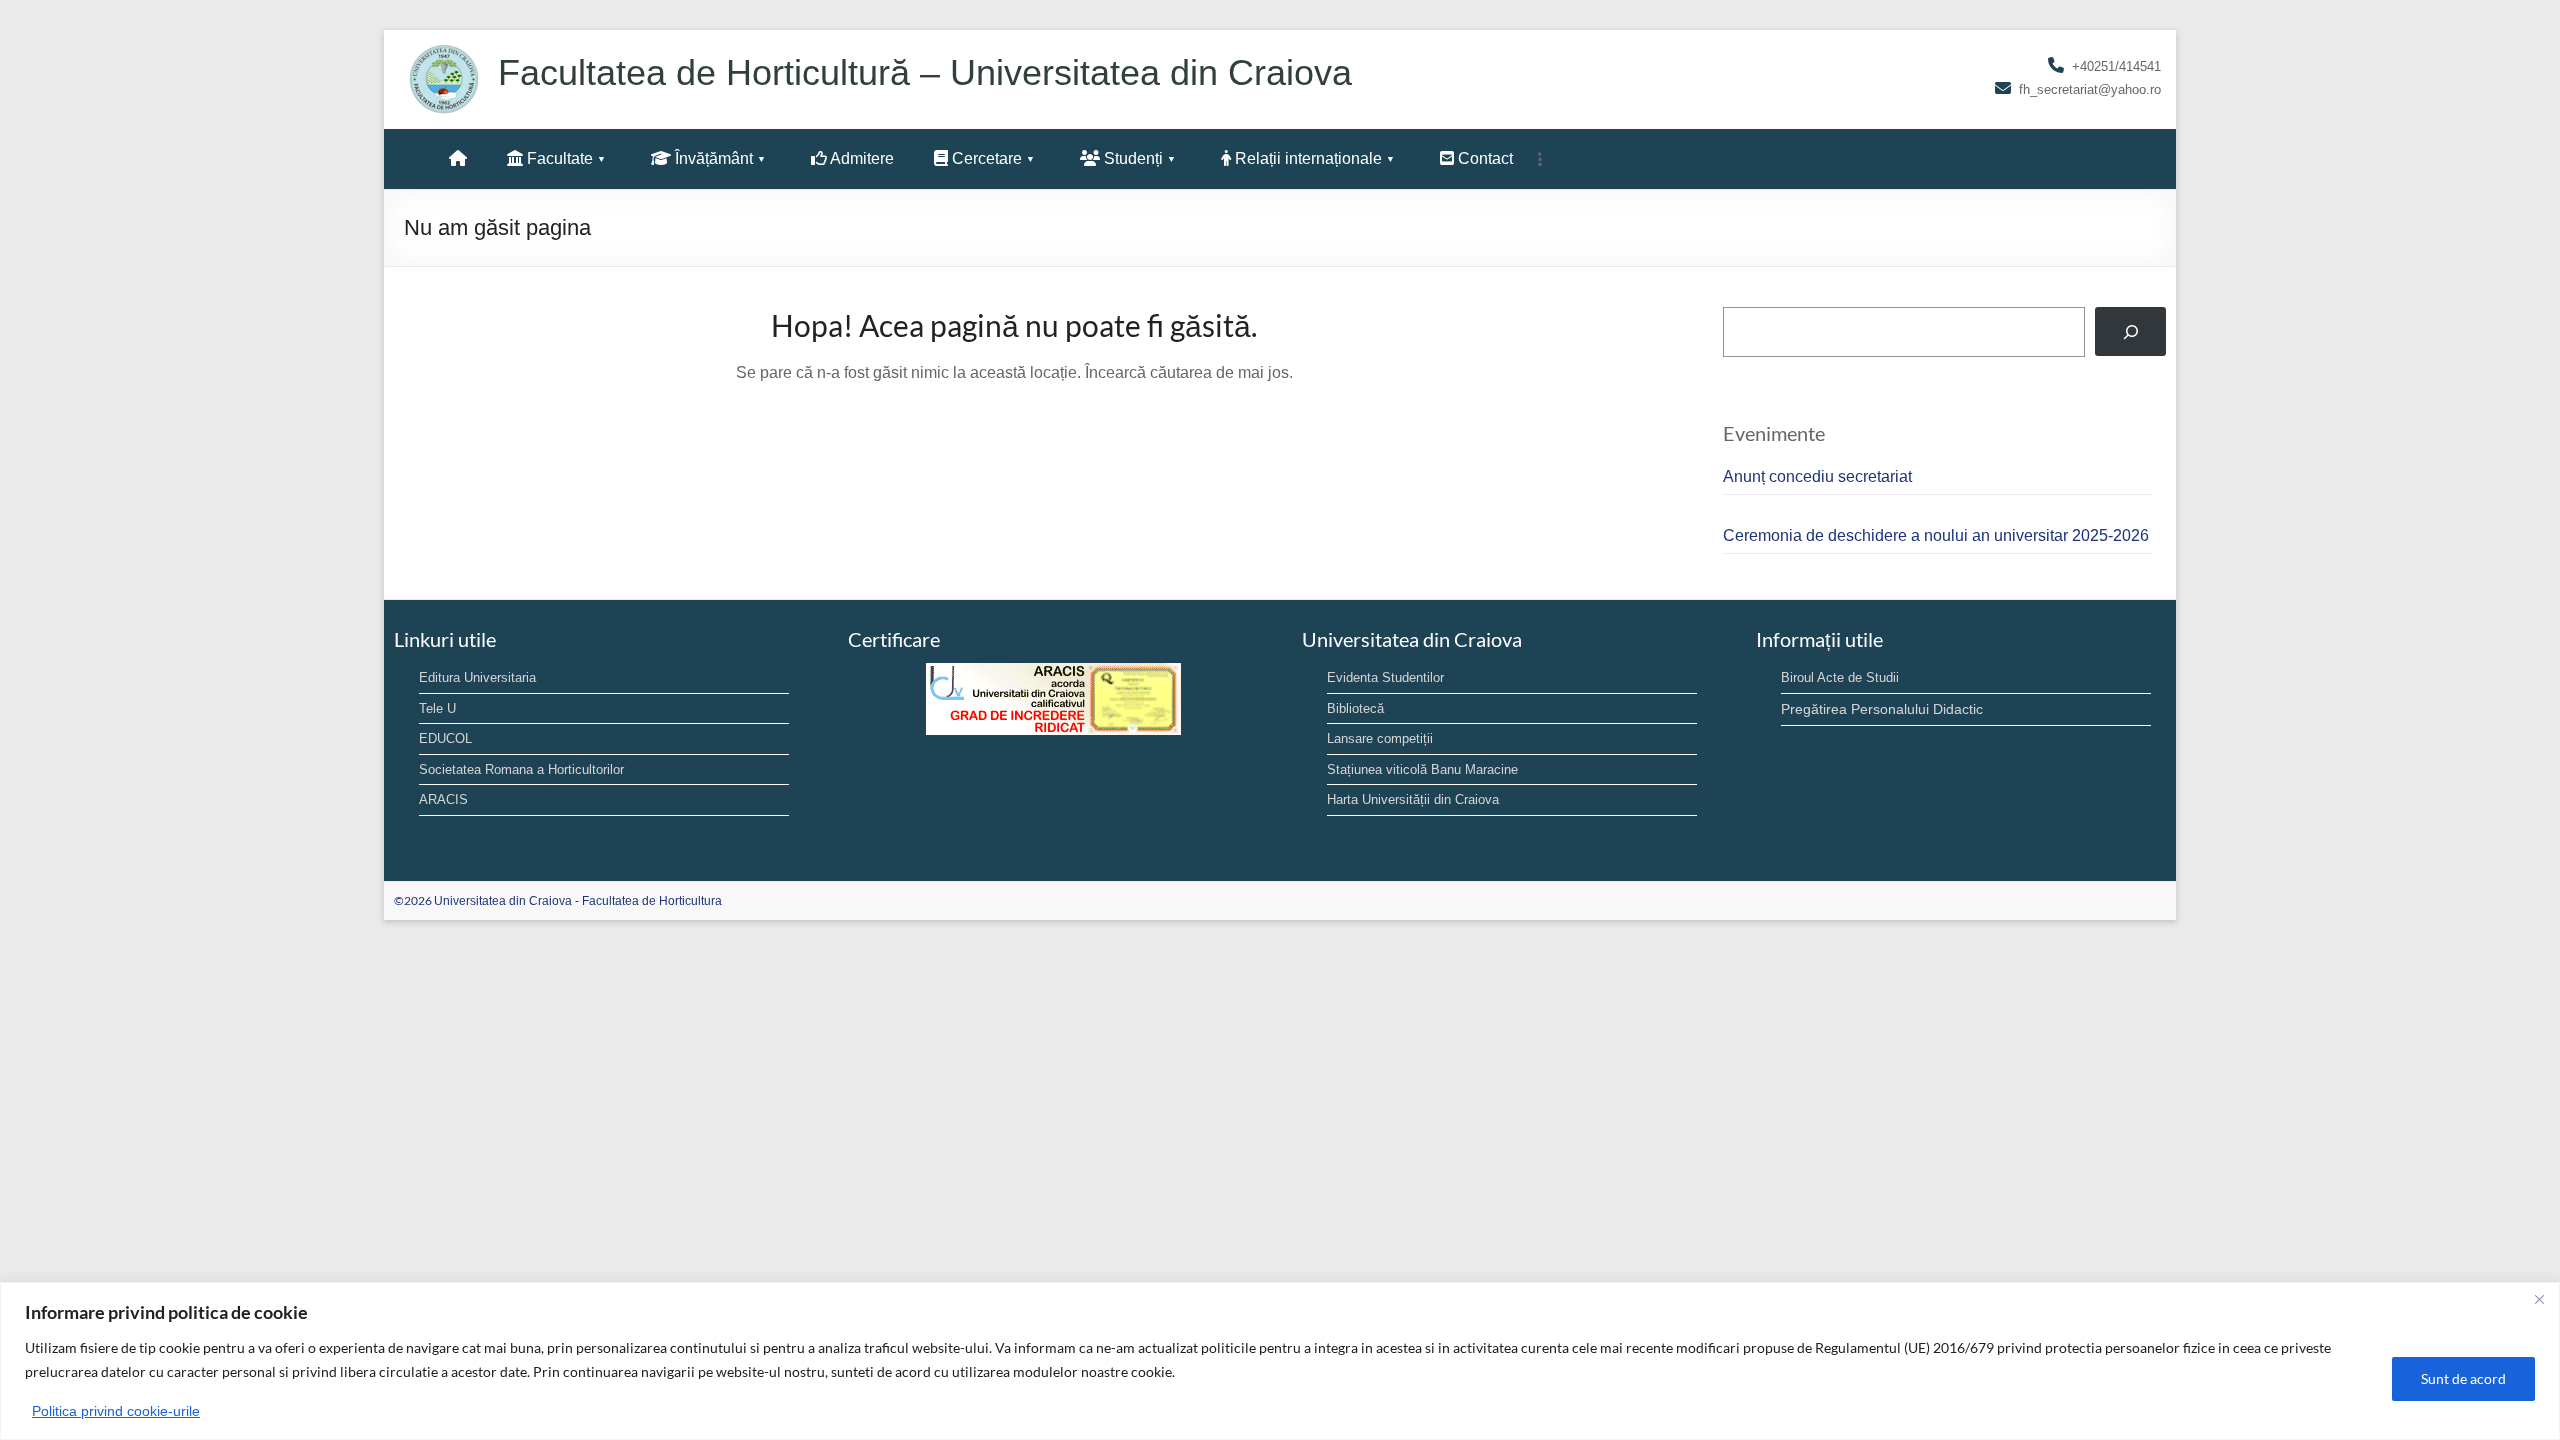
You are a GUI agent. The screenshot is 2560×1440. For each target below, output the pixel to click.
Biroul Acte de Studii (1840, 677)
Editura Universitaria (477, 677)
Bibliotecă (1355, 708)
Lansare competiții (1380, 738)
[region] (1280, 1361)
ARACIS (443, 799)
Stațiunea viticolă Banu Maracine (1422, 769)
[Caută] (2130, 331)
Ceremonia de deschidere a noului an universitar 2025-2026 (1936, 535)
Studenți (1131, 158)
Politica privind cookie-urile (116, 1411)
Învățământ (712, 158)
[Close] (2539, 1299)
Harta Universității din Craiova (1413, 799)
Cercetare (985, 158)
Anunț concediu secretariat (1817, 476)
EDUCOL (445, 738)
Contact (1483, 158)
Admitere (860, 158)
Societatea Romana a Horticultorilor (521, 769)
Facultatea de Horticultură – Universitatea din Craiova (925, 72)
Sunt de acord (2463, 1378)
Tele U (437, 708)
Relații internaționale (1306, 158)
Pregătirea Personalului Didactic (1882, 709)
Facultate (558, 158)
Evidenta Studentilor (1385, 677)
